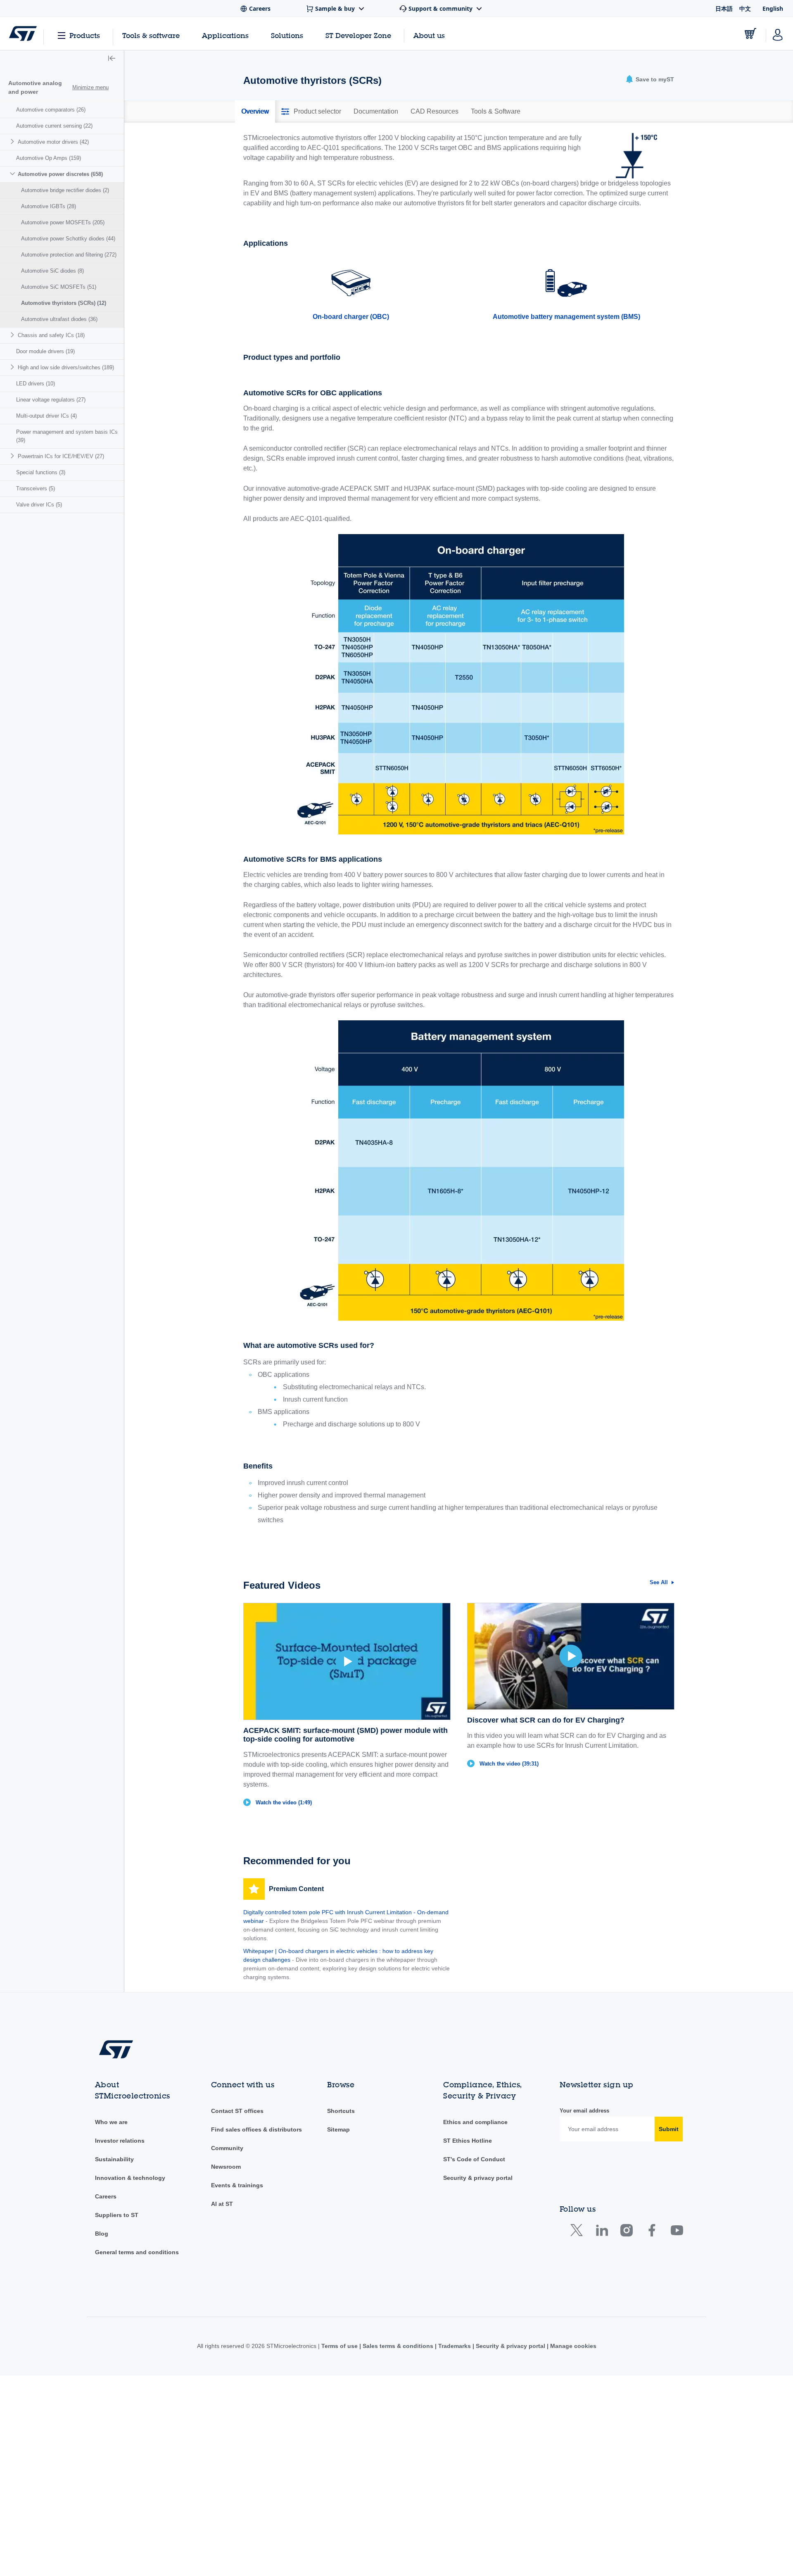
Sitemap (338, 2129)
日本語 (724, 8)
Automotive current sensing (54, 126)
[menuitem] (62, 110)
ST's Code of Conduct (474, 2159)
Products (85, 35)
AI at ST (222, 2204)
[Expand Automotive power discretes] (13, 174)
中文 (745, 8)
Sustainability (114, 2159)
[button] (112, 59)
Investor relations (120, 2141)
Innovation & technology (130, 2178)
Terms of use (340, 2346)
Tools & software (151, 35)
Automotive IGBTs (49, 206)
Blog (102, 2234)
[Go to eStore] (750, 33)
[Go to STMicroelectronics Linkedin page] (602, 2232)
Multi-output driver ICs (46, 416)
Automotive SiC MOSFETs (59, 287)
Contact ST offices (237, 2111)
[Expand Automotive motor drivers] (13, 141)
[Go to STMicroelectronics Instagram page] (626, 2232)
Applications (225, 35)
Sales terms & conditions (398, 2346)
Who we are (111, 2122)
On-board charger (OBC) (351, 317)
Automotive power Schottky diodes (68, 239)
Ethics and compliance (475, 2122)
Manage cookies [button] (572, 2346)
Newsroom (226, 2167)
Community (227, 2148)
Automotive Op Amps (49, 158)
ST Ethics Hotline (468, 2141)
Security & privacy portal (478, 2178)
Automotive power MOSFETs (63, 222)
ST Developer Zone (358, 36)
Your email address (584, 2111)
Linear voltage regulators (51, 400)
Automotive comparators (51, 110)
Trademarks (455, 2346)
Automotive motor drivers (53, 142)
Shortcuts (341, 2111)
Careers (106, 2196)
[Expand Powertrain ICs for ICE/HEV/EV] (13, 456)
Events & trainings (237, 2185)
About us (429, 35)
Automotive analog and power (35, 87)
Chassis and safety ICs (51, 335)
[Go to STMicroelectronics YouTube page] (677, 2232)
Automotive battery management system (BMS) (566, 317)
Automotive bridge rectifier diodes (65, 190)
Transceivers (36, 488)
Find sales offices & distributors (256, 2129)
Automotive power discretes (60, 174)
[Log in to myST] (778, 33)
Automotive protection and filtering (69, 255)
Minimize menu (90, 87)
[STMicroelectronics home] (23, 33)
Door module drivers (45, 351)
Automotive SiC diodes (52, 271)
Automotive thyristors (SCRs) (64, 303)
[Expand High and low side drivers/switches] (13, 367)
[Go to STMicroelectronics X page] (578, 2232)
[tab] (255, 112)
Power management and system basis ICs (67, 436)
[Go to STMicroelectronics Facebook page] (652, 2232)
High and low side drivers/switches (66, 367)
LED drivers (36, 384)
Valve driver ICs (39, 505)
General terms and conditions (137, 2252)
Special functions (41, 472)
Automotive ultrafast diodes (59, 319)
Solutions (287, 35)
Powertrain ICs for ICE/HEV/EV (61, 456)
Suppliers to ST (117, 2215)
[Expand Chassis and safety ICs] (13, 335)
